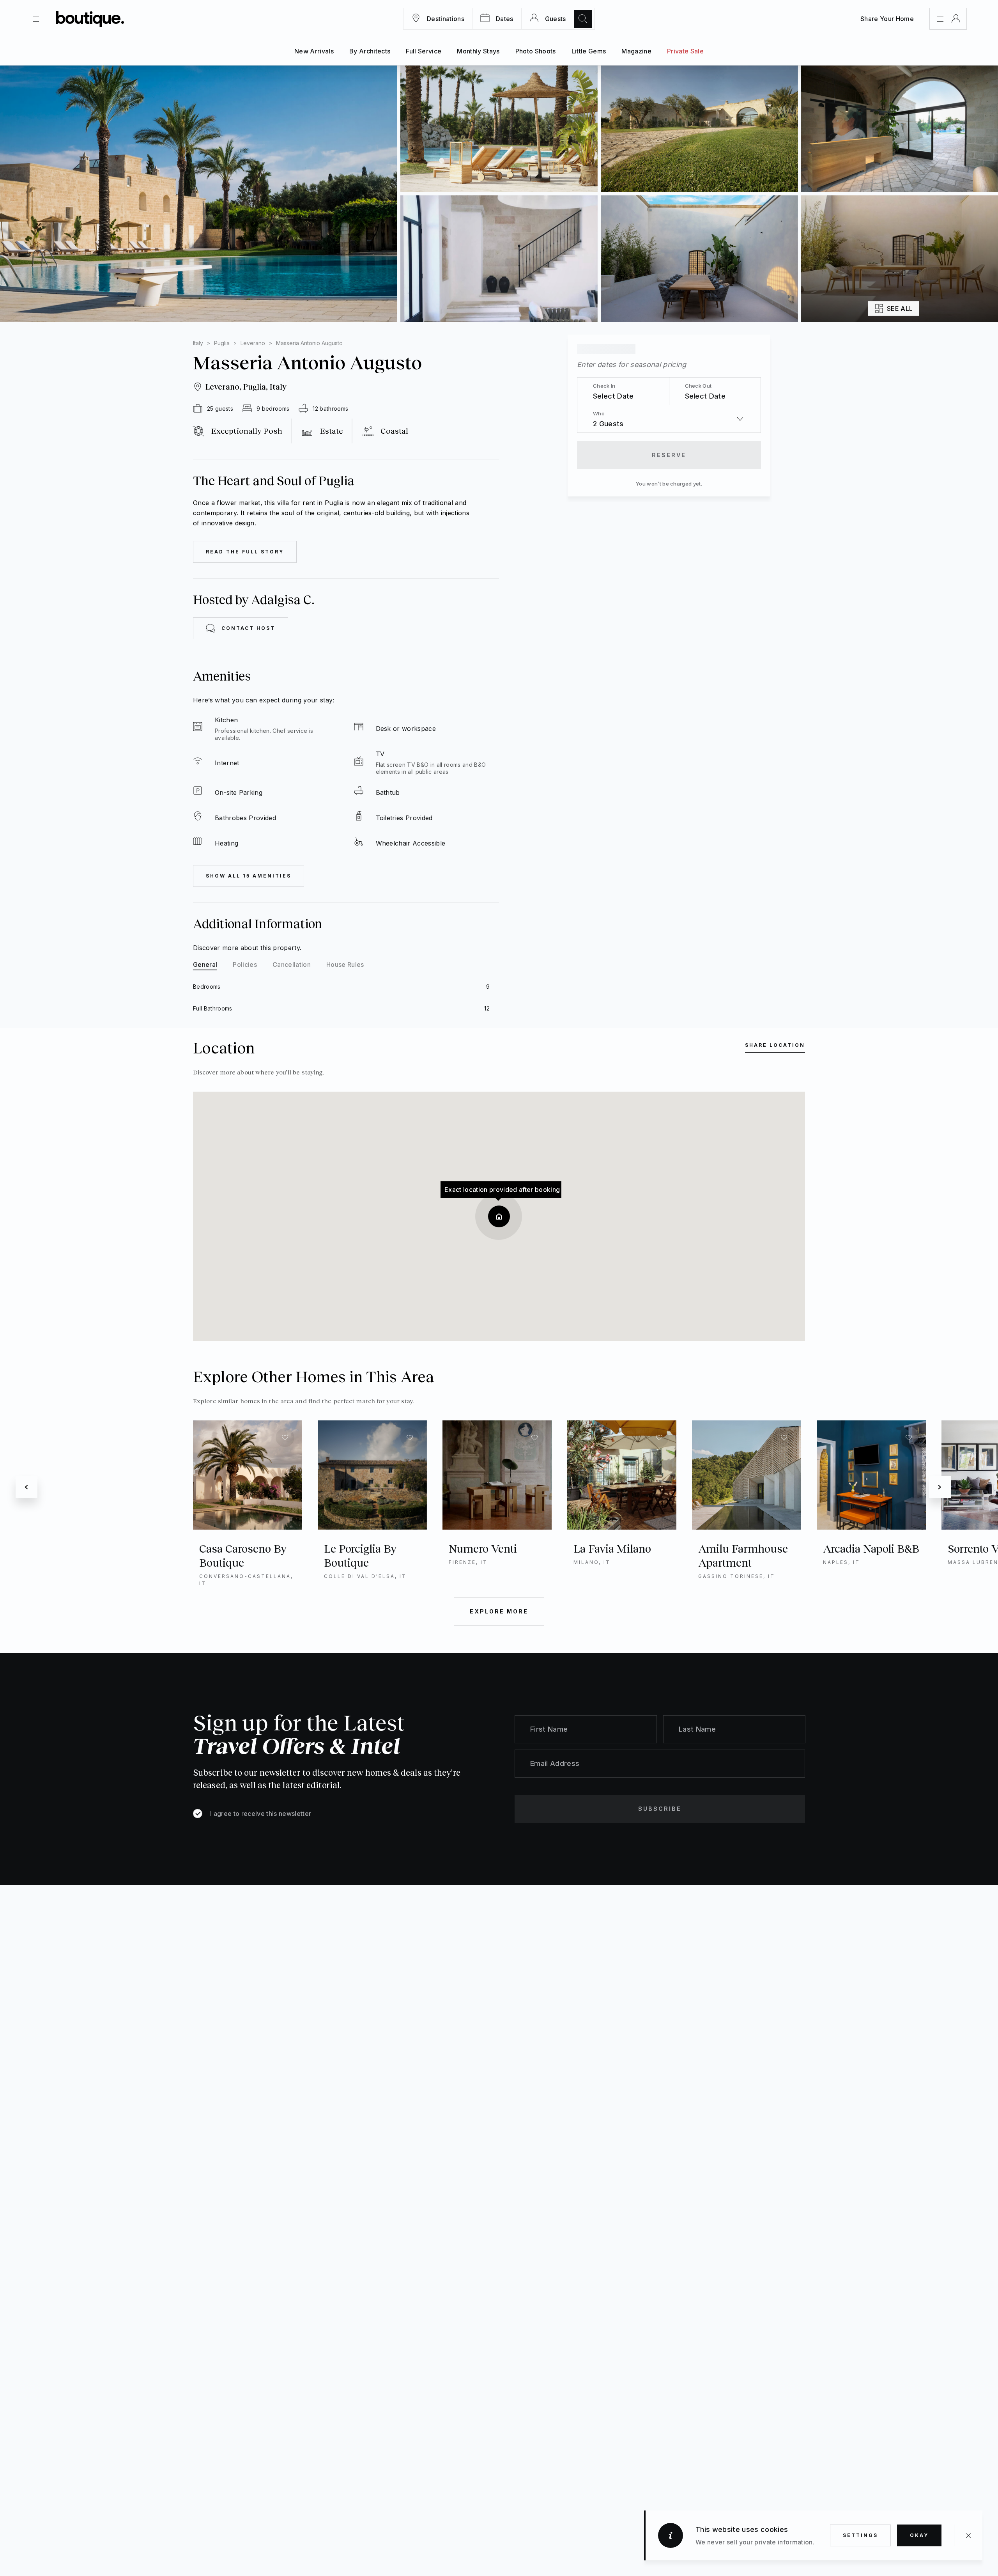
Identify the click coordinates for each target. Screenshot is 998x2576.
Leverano (253, 343)
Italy (198, 343)
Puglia (222, 343)
